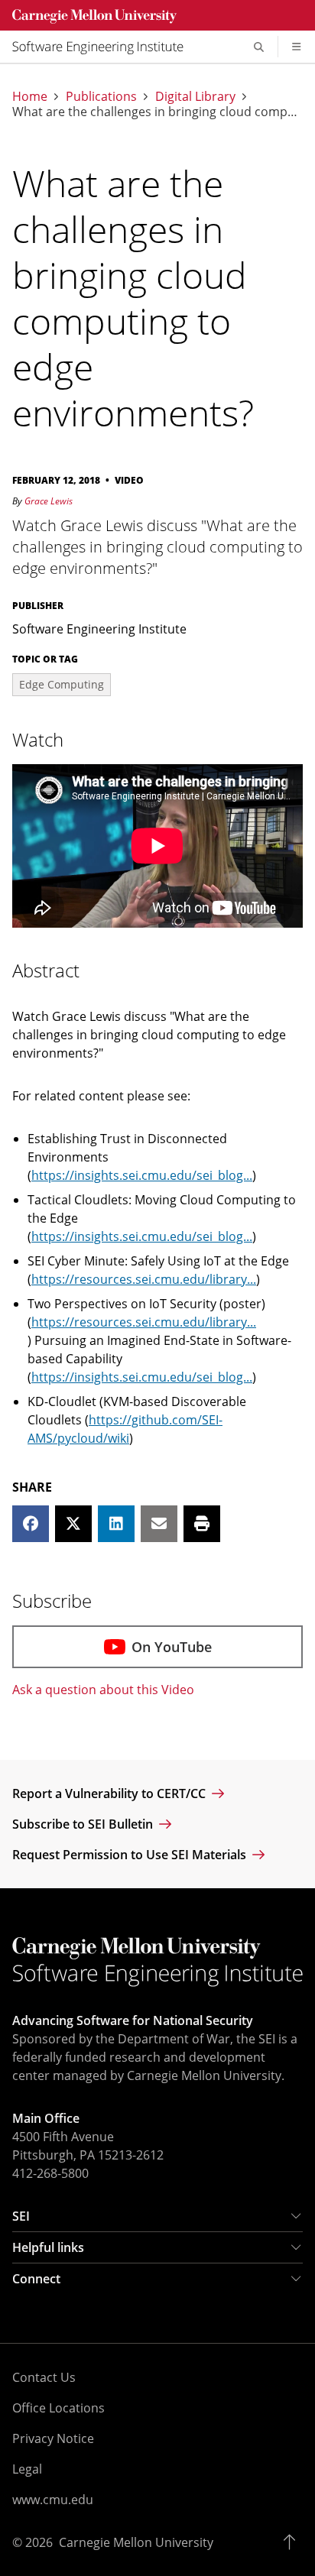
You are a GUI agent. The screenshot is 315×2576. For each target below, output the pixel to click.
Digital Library (195, 96)
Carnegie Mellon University (136, 2542)
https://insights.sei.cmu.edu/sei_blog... (142, 1175)
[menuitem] (104, 47)
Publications (101, 96)
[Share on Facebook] (31, 1524)
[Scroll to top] (293, 2542)
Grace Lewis (49, 501)
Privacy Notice (53, 2438)
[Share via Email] (159, 1524)
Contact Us (44, 2377)
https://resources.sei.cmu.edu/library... (144, 1279)
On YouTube (172, 1647)
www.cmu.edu (53, 2500)
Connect (36, 2279)
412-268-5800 (50, 2173)
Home (30, 96)
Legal (27, 2469)
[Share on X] (73, 1524)
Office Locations (58, 2408)
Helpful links (48, 2247)
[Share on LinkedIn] (116, 1524)
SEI (21, 2216)
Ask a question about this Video (103, 1690)
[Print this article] (202, 1524)
